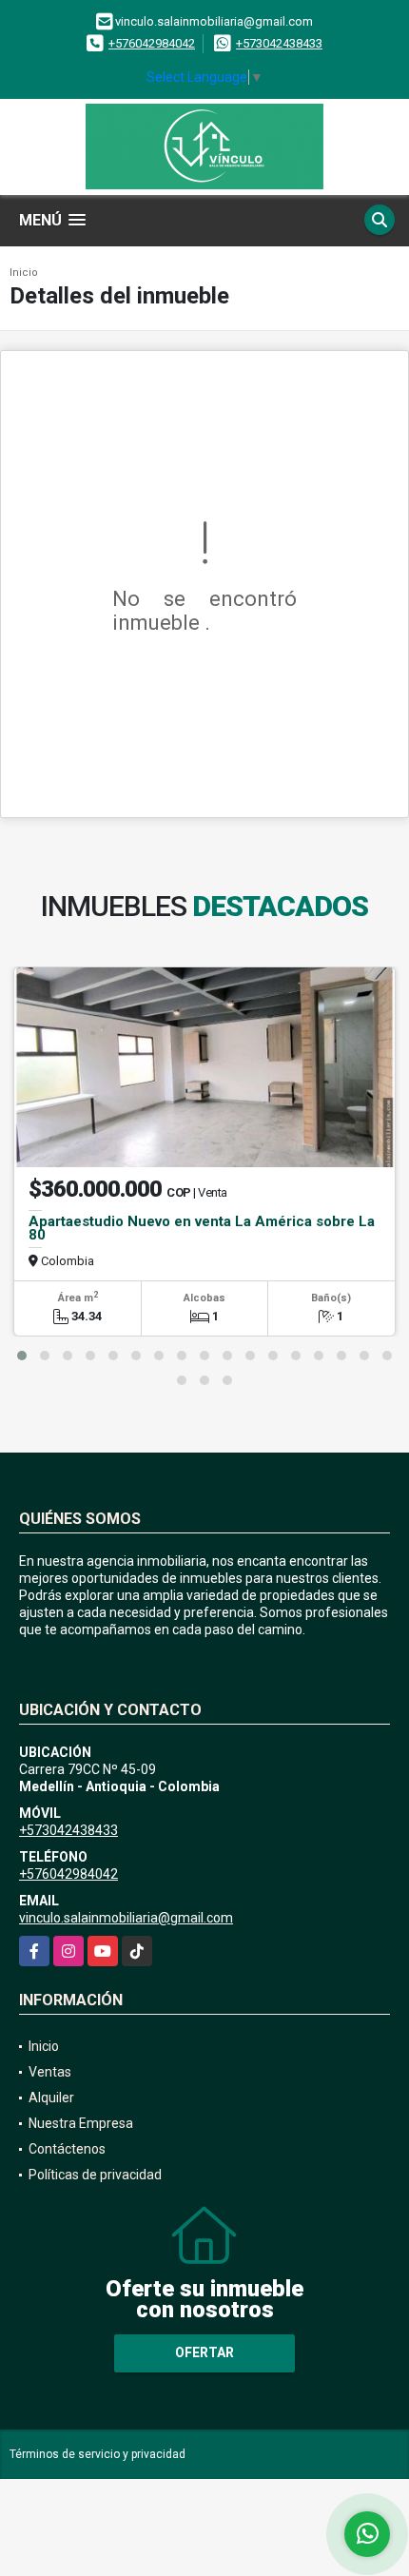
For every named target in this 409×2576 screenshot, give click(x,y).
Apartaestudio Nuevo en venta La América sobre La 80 (202, 1228)
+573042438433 (279, 43)
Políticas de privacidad (95, 2175)
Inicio (24, 273)
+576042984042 (152, 43)
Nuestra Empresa (81, 2123)
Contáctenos (67, 2149)
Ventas (50, 2072)
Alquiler (51, 2098)
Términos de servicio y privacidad (97, 2454)
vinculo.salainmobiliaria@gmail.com (126, 1918)
